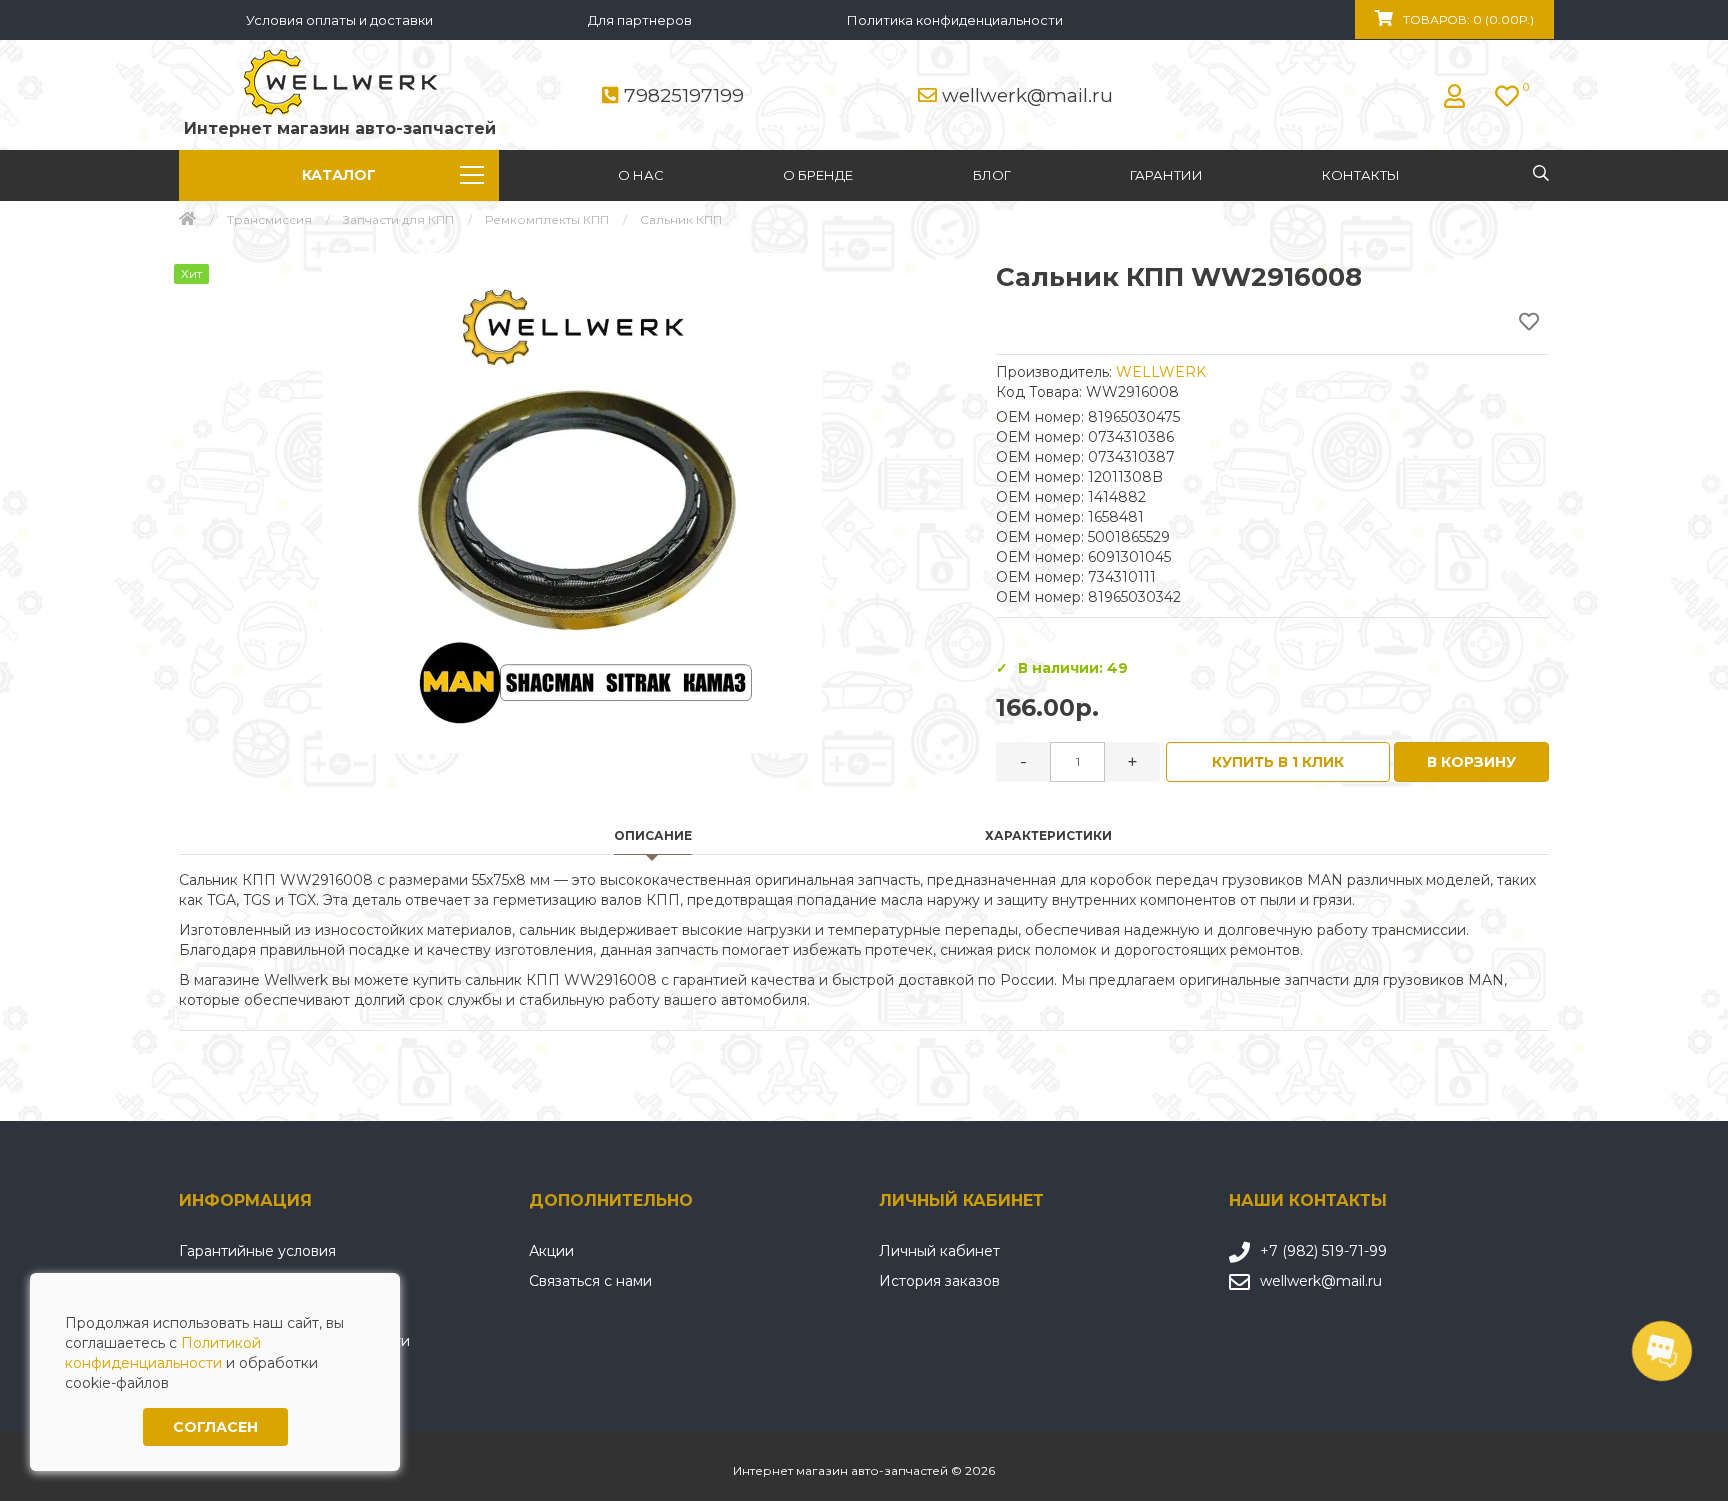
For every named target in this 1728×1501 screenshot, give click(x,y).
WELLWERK (1161, 372)
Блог (992, 175)
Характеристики (1048, 835)
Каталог (339, 175)
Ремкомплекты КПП (547, 219)
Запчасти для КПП (398, 219)
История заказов (939, 1281)
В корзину (1471, 762)
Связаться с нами (590, 1281)
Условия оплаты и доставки (339, 20)
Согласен (215, 1427)
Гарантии (1166, 175)
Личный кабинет (939, 1251)
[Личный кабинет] (1459, 96)
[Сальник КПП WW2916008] (572, 503)
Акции (551, 1251)
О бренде (818, 175)
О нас (641, 175)
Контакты (1361, 175)
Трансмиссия (269, 219)
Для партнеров (640, 20)
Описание (653, 835)
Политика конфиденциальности (955, 20)
